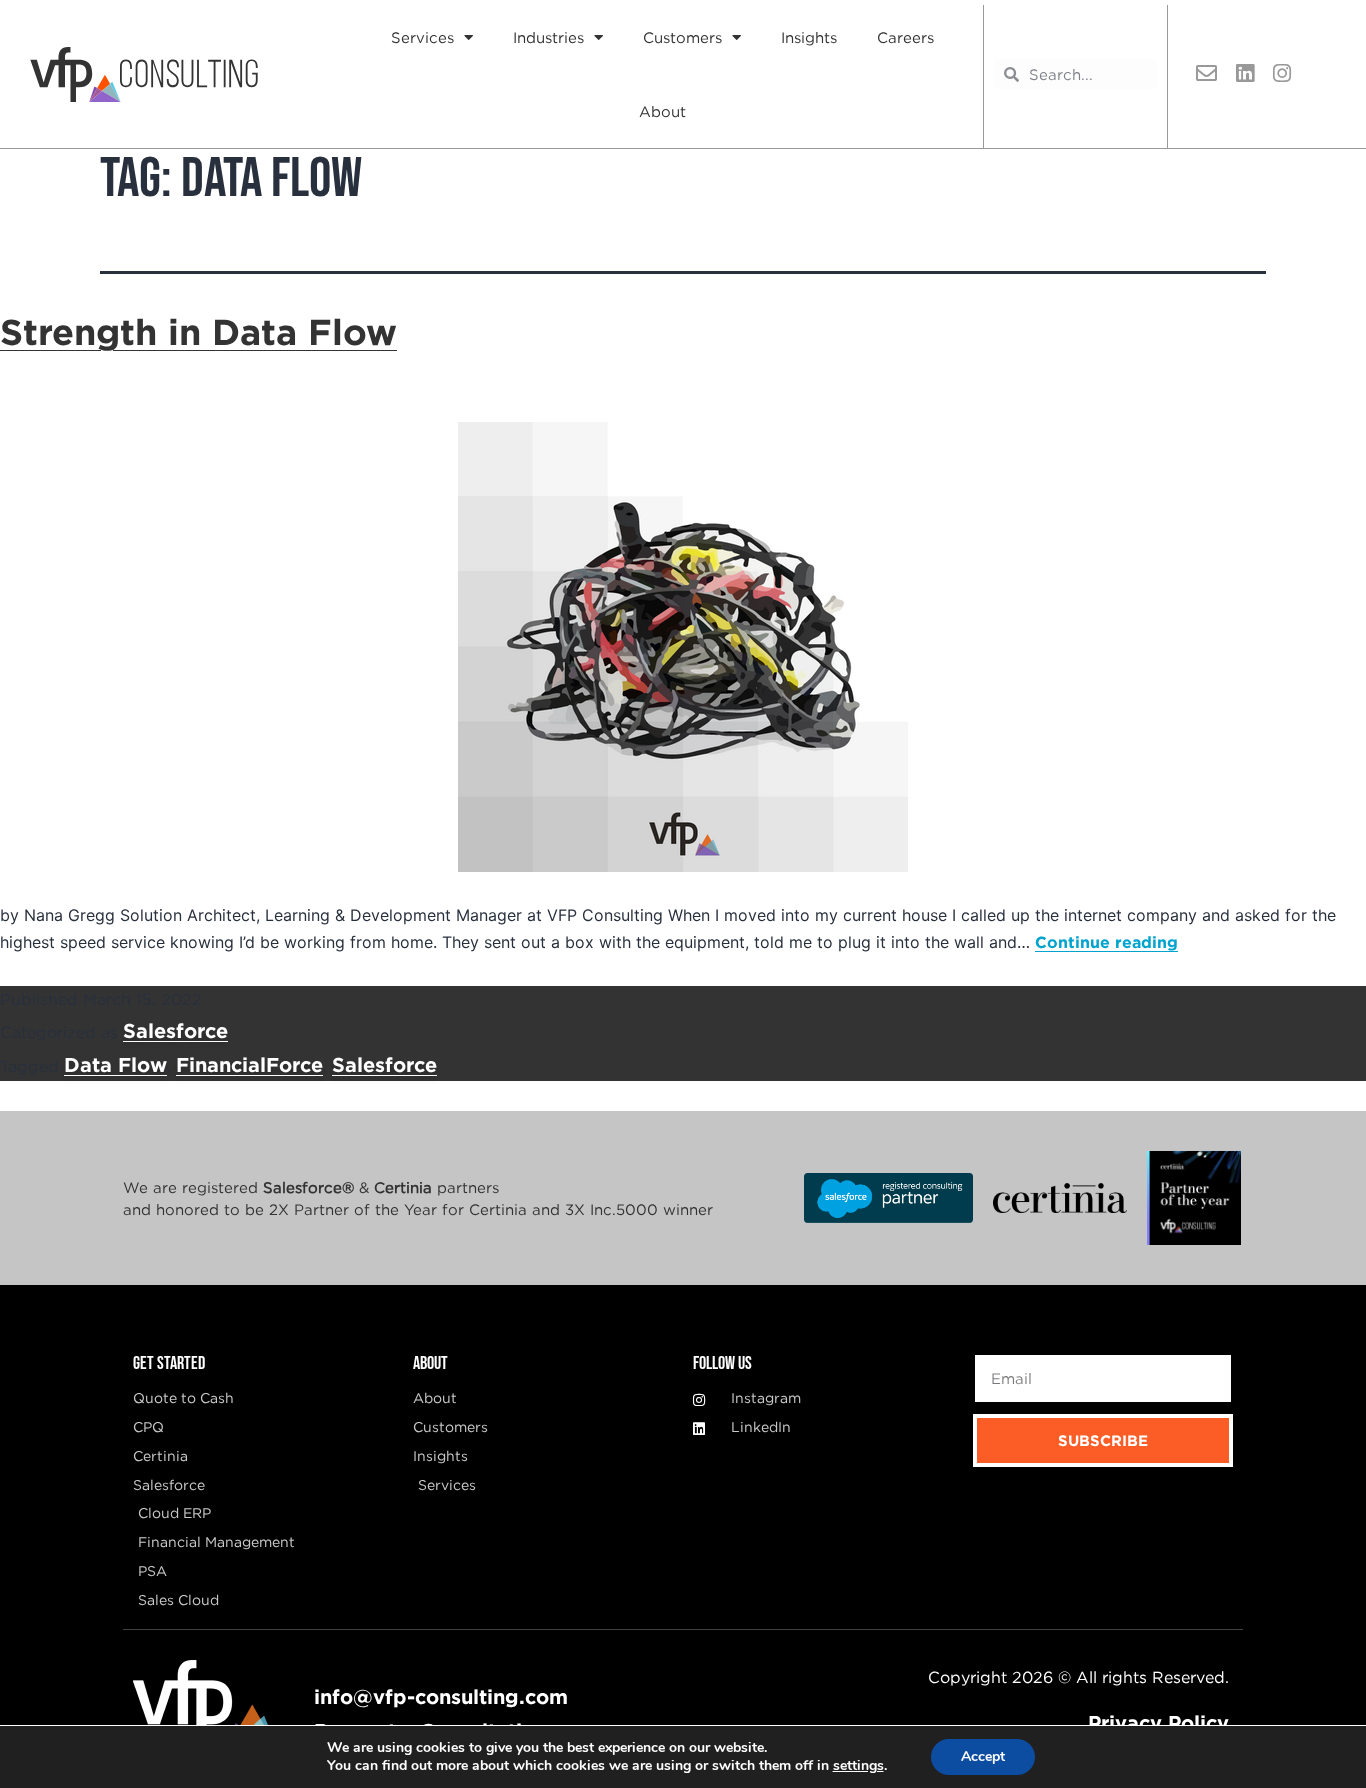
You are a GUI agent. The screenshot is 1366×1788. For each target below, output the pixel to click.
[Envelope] (1207, 74)
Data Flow (115, 1064)
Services (422, 37)
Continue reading (1106, 942)
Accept (983, 1756)
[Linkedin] (1245, 74)
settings (858, 1766)
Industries (548, 37)
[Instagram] (1282, 74)
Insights (809, 37)
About (662, 111)
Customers (682, 37)
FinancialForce (249, 1064)
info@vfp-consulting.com (441, 1696)
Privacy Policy (1158, 1722)
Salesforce (175, 1030)
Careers (905, 37)
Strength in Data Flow (198, 331)
